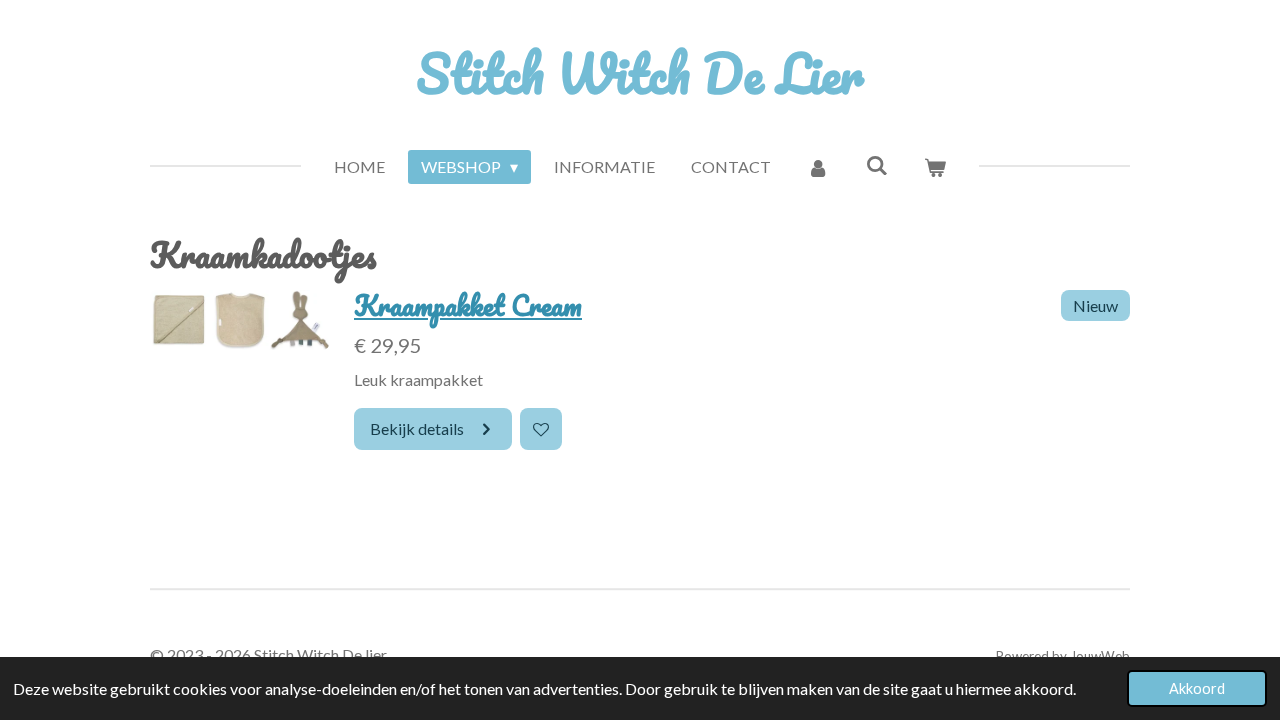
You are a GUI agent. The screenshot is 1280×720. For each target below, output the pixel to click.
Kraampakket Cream (468, 305)
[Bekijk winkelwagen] (935, 167)
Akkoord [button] (1197, 688)
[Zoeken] (877, 164)
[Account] (818, 167)
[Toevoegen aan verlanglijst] (541, 429)
